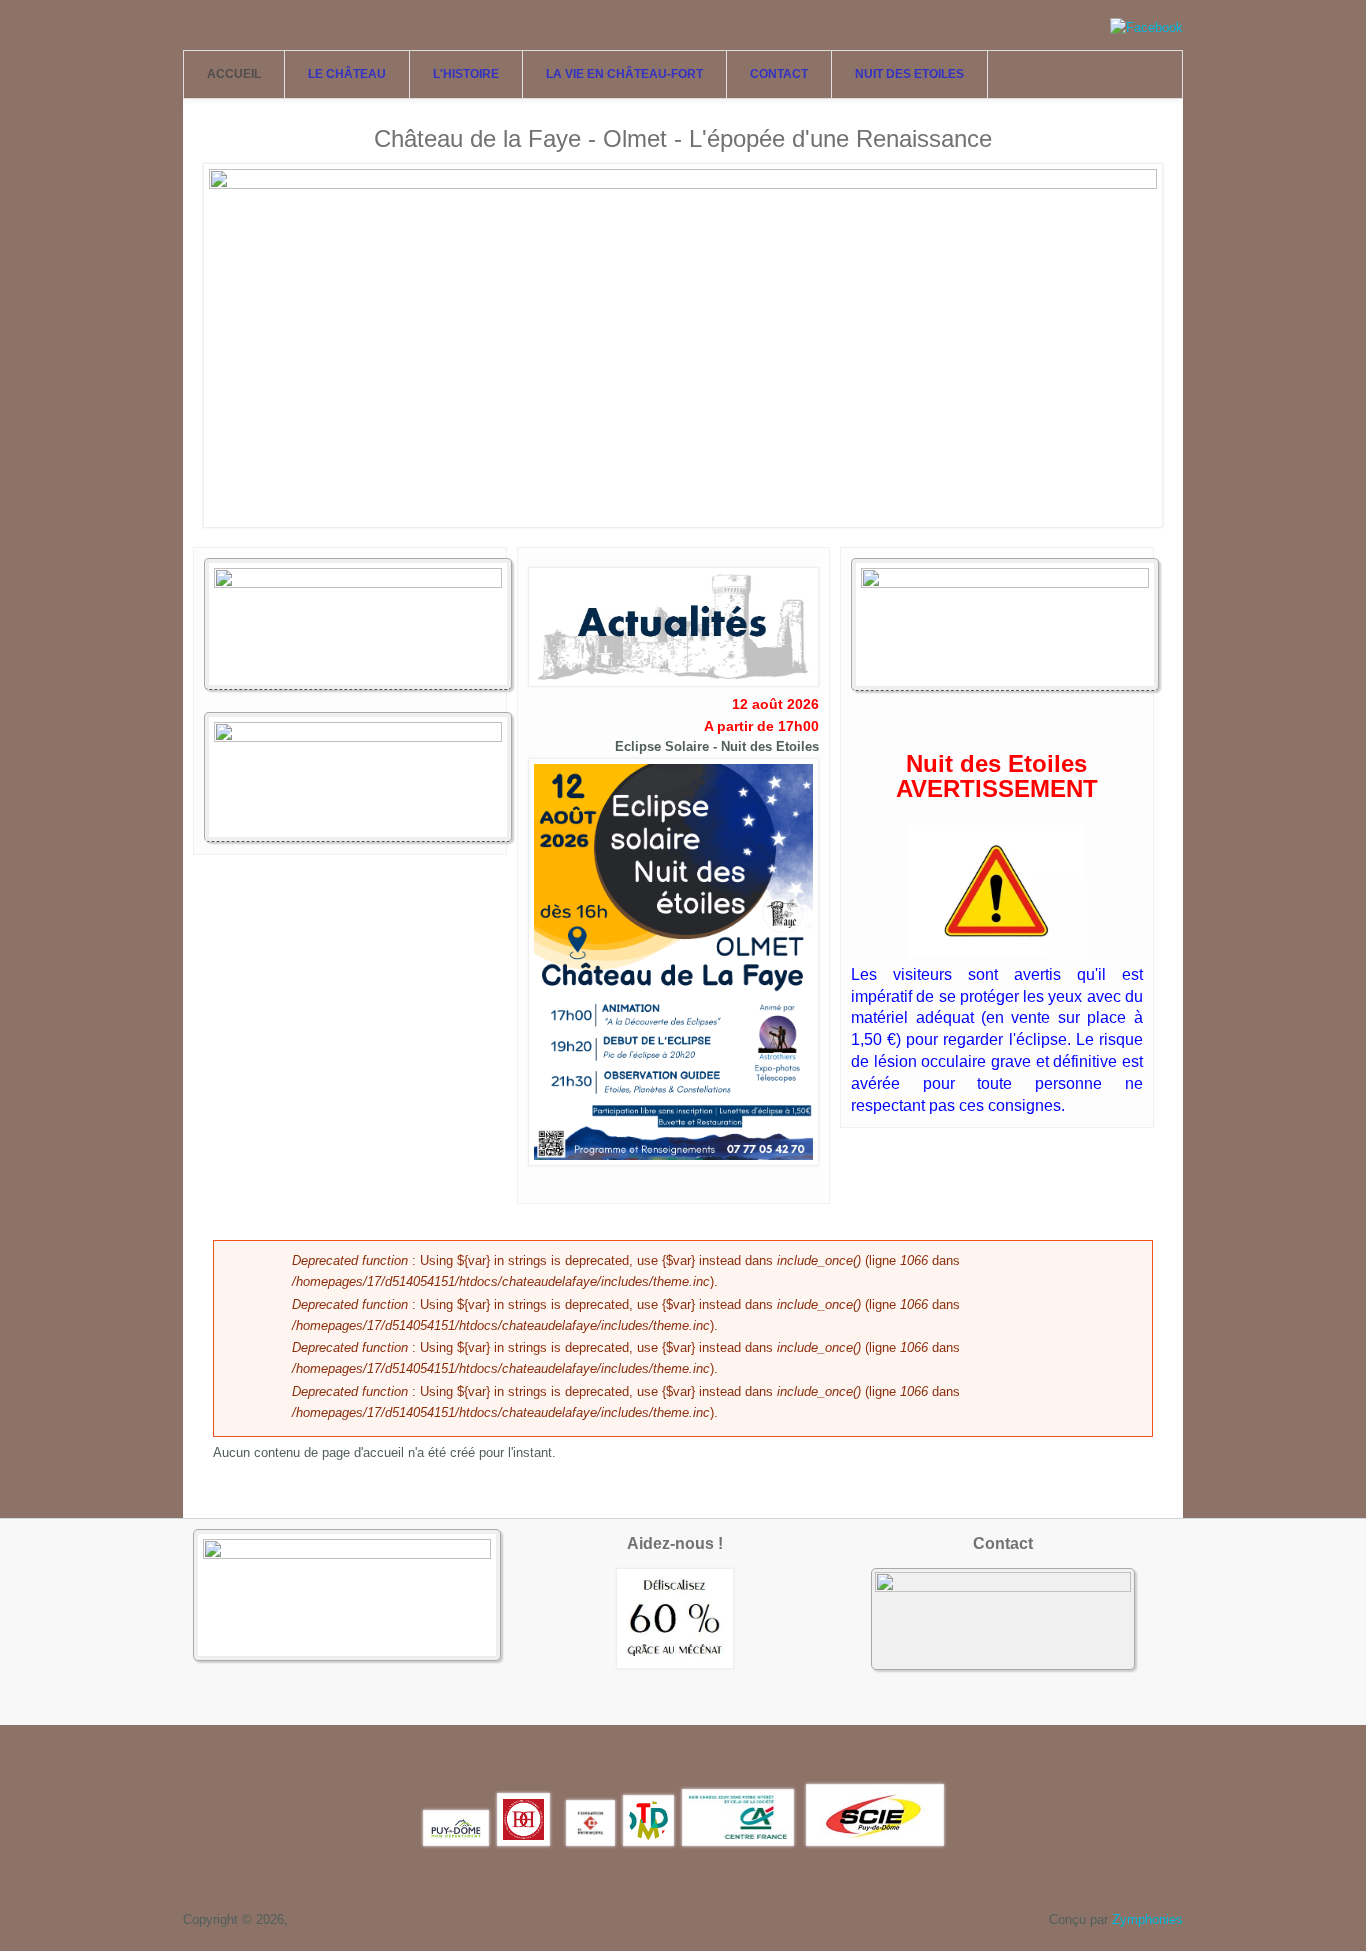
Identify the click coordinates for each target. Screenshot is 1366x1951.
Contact (779, 74)
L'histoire (466, 74)
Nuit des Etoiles (909, 74)
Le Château (347, 74)
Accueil (234, 74)
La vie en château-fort (624, 74)
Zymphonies (1147, 1919)
